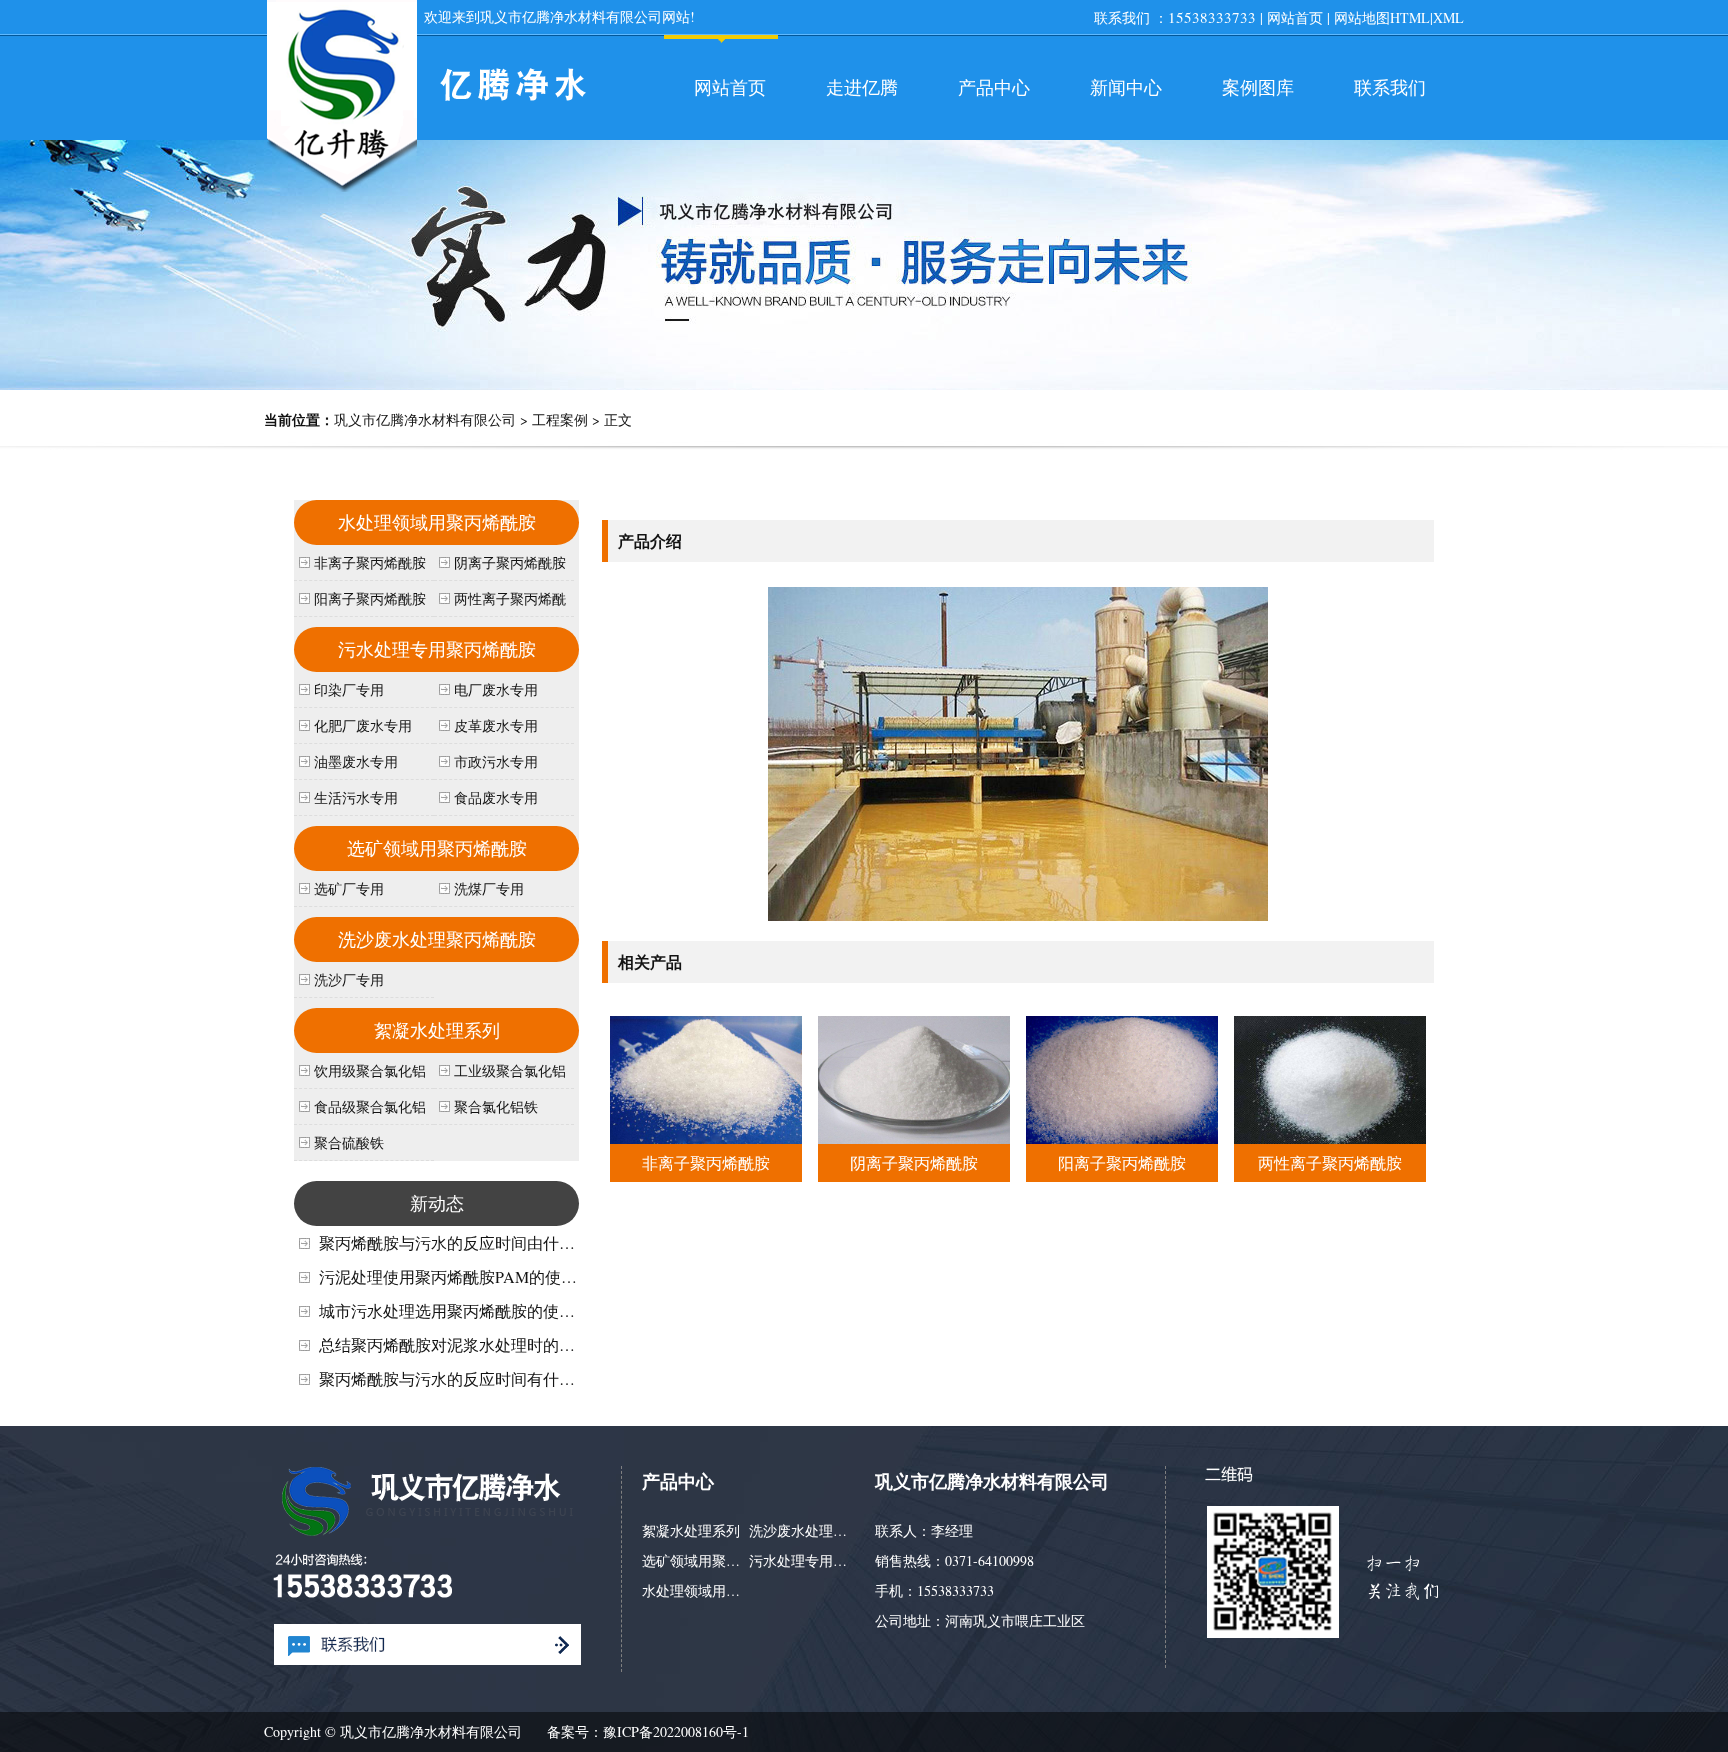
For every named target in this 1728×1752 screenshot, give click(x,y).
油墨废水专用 (356, 761)
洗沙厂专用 (349, 979)
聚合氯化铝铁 (496, 1106)
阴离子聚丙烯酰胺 (914, 1162)
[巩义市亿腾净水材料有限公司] (342, 189)
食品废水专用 (496, 797)
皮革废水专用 (496, 725)
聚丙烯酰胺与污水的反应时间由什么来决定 (471, 1242)
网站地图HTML (1382, 17)
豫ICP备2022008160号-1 (676, 1731)
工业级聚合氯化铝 (510, 1070)
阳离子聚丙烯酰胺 (1122, 1162)
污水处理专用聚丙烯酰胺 (437, 649)
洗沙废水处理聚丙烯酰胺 (437, 939)
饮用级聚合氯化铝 (370, 1070)
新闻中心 (1126, 87)
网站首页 (1295, 17)
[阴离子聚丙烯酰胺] (913, 1137)
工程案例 (560, 419)
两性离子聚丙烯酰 (510, 598)
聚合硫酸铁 (349, 1142)
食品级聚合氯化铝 (370, 1106)
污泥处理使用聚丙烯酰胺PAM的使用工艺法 (472, 1276)
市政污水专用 (496, 761)
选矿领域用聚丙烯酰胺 (437, 848)
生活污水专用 (356, 797)
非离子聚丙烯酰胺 (706, 1162)
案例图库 (1258, 87)
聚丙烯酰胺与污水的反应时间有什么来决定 (471, 1378)
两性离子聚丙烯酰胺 (1330, 1162)
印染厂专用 (349, 689)
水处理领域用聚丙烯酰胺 (437, 522)
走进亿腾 (862, 87)
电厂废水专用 (496, 689)
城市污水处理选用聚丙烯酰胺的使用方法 (463, 1310)
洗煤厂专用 (489, 888)
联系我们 (1390, 87)
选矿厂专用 (349, 888)
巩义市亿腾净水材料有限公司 (425, 419)
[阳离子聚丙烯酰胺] (1121, 1137)
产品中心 (994, 87)
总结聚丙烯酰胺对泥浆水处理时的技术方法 (471, 1344)
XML (1448, 17)
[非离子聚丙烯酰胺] (705, 1137)
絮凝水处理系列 (437, 1030)
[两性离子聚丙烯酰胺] (1329, 1137)
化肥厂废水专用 (363, 725)
